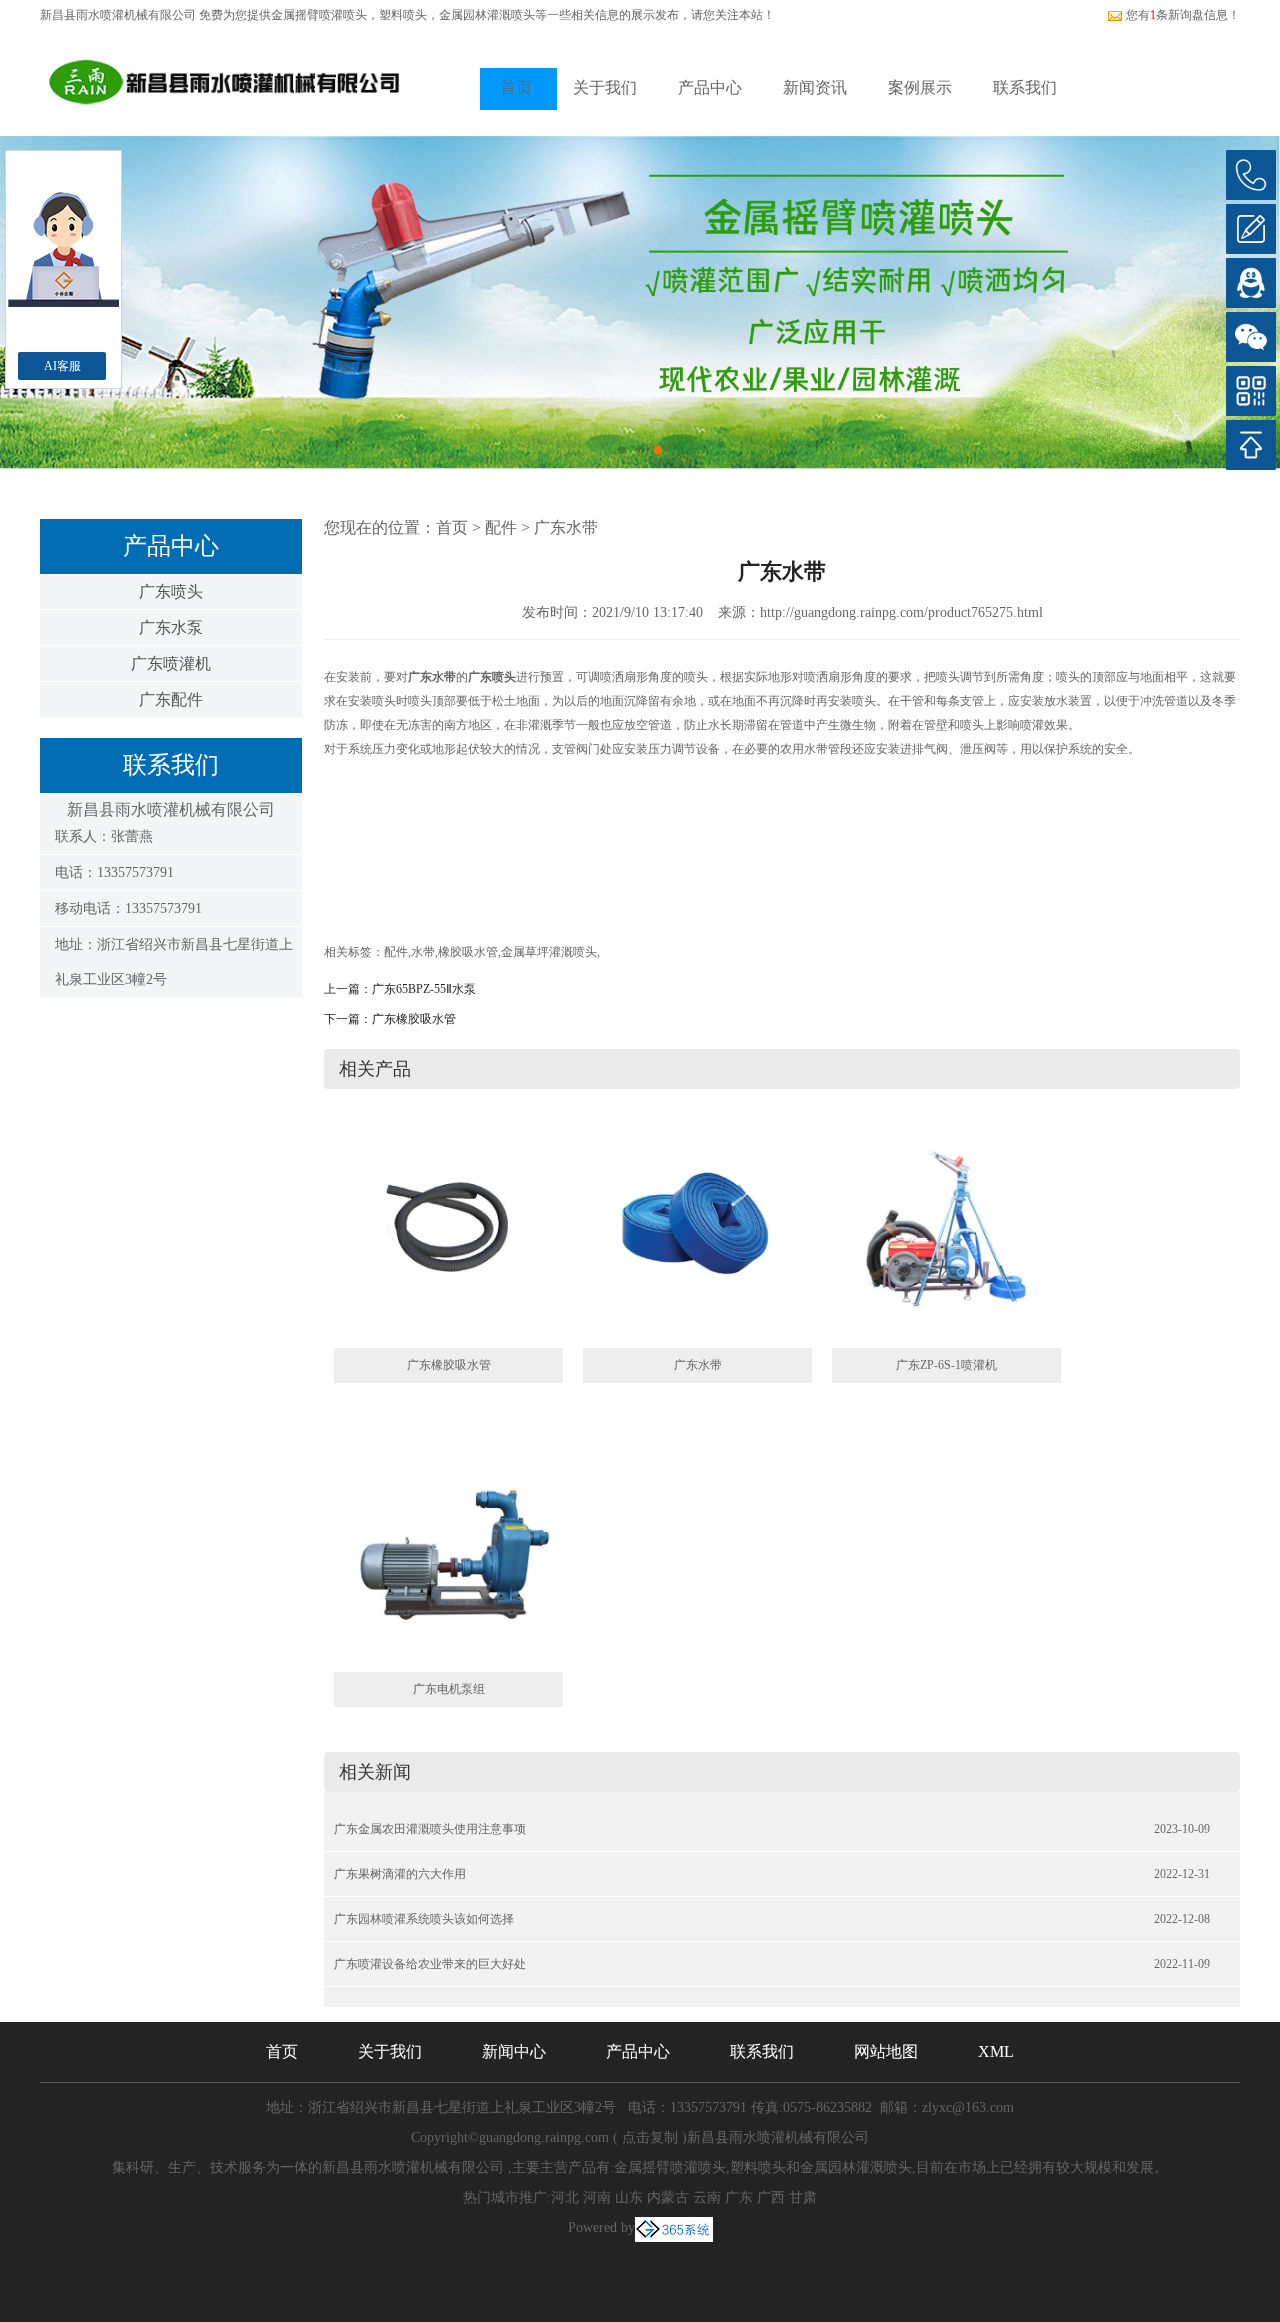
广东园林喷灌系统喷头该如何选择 (424, 1919)
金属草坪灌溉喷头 (549, 952)
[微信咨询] (1251, 337)
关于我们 (605, 87)
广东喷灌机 (171, 663)
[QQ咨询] (1251, 283)
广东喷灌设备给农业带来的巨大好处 (430, 1964)
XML (996, 2051)
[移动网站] (1251, 391)
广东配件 (171, 699)
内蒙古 (668, 2197)
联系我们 (1025, 87)
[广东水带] (697, 1233)
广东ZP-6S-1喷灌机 (946, 1365)
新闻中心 (514, 2051)
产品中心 (710, 87)
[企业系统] (674, 2227)
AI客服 (62, 366)
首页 (516, 87)
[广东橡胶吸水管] (448, 1233)
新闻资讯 (815, 87)
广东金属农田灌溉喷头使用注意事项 (430, 1829)
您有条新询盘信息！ (1183, 15)
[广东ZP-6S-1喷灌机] (946, 1233)
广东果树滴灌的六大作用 (400, 1874)
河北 (565, 2197)
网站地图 (886, 2051)
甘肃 (803, 2197)
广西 (771, 2197)
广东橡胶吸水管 (414, 1019)
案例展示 (920, 87)
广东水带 (566, 527)
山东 (629, 2197)
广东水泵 (171, 627)
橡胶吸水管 (468, 952)
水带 (423, 952)
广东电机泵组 (449, 1689)
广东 (739, 2197)
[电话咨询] (1251, 175)
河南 (597, 2197)
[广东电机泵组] (448, 1557)
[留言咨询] (1251, 229)
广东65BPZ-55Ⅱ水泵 (424, 989)
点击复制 (650, 2137)
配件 (501, 527)
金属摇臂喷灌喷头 (319, 15)
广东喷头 (171, 591)
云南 (707, 2197)
